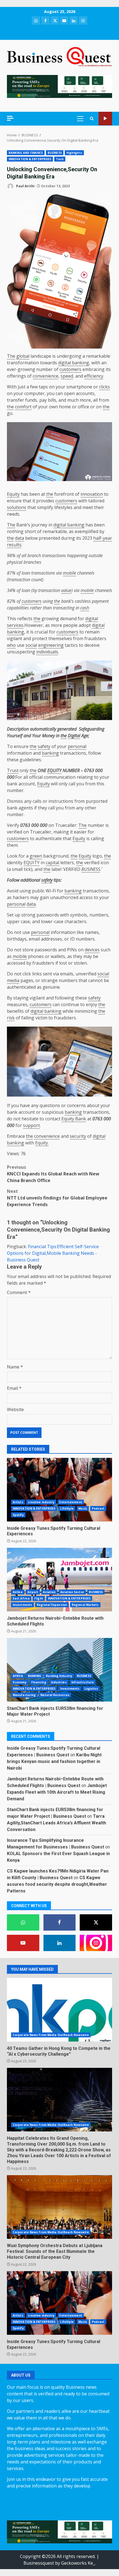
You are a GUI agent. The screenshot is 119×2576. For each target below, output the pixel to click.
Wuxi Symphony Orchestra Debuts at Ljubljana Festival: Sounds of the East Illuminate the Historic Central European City (59, 2207)
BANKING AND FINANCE (26, 153)
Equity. (42, 1143)
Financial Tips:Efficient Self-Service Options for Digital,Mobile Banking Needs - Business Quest (53, 1253)
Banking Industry (59, 1676)
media (13, 980)
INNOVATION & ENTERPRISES (30, 159)
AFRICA (18, 1676)
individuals (47, 652)
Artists (18, 1502)
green (36, 856)
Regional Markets (85, 1605)
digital (92, 619)
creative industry (41, 1502)
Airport (33, 1592)
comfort (23, 407)
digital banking (74, 363)
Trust (13, 770)
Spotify (18, 1515)
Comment (19, 1292)
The (11, 356)
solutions (17, 507)
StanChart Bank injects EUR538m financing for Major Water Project (59, 1670)
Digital (74, 736)
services (15, 625)
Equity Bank (74, 1119)
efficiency (94, 376)
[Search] (92, 119)
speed (67, 376)
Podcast (98, 1508)
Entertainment (71, 1502)
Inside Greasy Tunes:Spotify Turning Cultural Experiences (59, 1490)
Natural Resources (55, 1695)
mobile (69, 573)
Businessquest (39, 2563)
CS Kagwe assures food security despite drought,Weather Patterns (57, 1884)
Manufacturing (24, 1695)
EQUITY (54, 770)
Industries (59, 1682)
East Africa (21, 1598)
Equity (13, 494)
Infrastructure (83, 1682)
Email (14, 1388)
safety (44, 746)
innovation (92, 494)
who (11, 645)
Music (83, 1508)
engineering (51, 645)
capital (52, 863)
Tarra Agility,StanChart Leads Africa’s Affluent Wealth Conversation (56, 1823)
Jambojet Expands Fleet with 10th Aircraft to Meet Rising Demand (57, 1792)
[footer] (59, 86)
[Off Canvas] (10, 118)
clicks (104, 387)
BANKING (35, 1676)
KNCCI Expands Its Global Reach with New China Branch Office (53, 1174)
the (10, 407)
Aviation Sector (72, 1592)
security (78, 1136)
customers (70, 369)
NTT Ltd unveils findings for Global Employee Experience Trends (57, 1198)
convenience (46, 376)
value (66, 590)
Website (15, 1409)
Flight (39, 1598)
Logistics (91, 1689)
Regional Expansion (52, 1605)
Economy (20, 1682)
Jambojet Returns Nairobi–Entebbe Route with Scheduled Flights (59, 1580)
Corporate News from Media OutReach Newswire (51, 2035)
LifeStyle (67, 1508)
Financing (39, 1682)
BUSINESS (55, 153)
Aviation (49, 1592)
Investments (22, 1605)
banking (50, 753)
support (31, 1125)
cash (85, 608)
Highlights (74, 153)
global (23, 356)
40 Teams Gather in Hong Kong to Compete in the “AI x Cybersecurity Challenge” (59, 2010)
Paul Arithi (25, 186)
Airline (18, 1592)
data (20, 538)
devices (92, 950)
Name (15, 1367)
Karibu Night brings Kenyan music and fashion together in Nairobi (54, 1761)
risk (11, 1018)
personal (77, 746)
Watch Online (105, 119)
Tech (60, 159)
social (31, 645)
